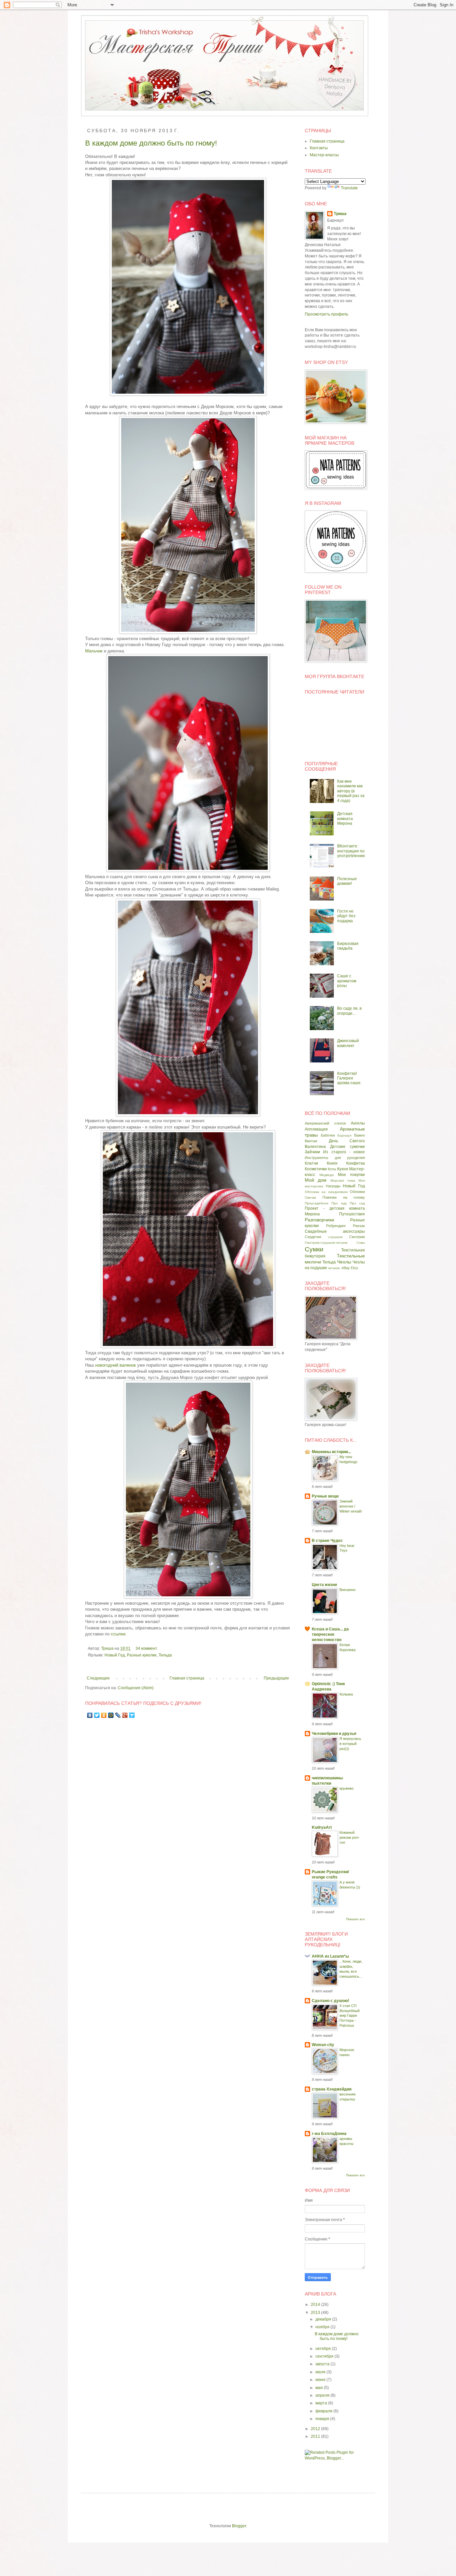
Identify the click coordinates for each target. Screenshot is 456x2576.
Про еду (339, 1203)
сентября (325, 2356)
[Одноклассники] (104, 1715)
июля (321, 2372)
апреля (323, 2395)
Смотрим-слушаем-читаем (326, 1243)
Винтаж (311, 1141)
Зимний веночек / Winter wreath (351, 1506)
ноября (323, 2327)
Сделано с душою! (330, 2001)
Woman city (323, 2045)
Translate (349, 188)
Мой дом (316, 1180)
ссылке (118, 1634)
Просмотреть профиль (326, 314)
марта (322, 2403)
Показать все (356, 1919)
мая (320, 2388)
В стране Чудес (327, 1541)
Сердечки (313, 1237)
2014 (316, 2305)
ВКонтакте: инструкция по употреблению (351, 851)
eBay (346, 1268)
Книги (332, 1163)
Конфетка (356, 1163)
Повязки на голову (344, 1197)
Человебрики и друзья (334, 1734)
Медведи (327, 1175)
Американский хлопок (325, 1123)
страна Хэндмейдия (332, 2089)
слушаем (335, 1237)
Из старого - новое (344, 1152)
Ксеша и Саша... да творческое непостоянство (330, 1634)
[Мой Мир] (111, 1715)
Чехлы (344, 1262)
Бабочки (328, 1135)
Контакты (319, 148)
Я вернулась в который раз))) (350, 1744)
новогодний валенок (116, 1365)
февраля (324, 2411)
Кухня (343, 1169)
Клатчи (311, 1163)
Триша (108, 1648)
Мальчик (94, 651)
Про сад (357, 1203)
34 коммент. (147, 1648)
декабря (324, 2319)
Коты (332, 1169)
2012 (316, 2429)
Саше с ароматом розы (347, 981)
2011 (316, 2436)
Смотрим (357, 1237)
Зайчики (312, 1152)
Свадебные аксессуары (335, 1231)
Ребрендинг (336, 1226)
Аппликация (316, 1129)
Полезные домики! (347, 881)
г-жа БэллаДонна (329, 2134)
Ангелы (358, 1123)
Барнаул (345, 1135)
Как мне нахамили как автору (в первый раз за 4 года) (351, 791)
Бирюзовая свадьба (348, 946)
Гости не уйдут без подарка (346, 916)
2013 (316, 2313)
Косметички (316, 1169)
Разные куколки (142, 1655)
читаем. (334, 1268)
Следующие (98, 1678)
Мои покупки (351, 1175)
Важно (360, 1135)
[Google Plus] (125, 1715)
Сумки (314, 1249)
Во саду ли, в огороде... (349, 1011)
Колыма (346, 1694)
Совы (361, 1243)
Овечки (310, 1198)
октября (324, 2349)
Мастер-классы (324, 155)
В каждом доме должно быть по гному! (151, 143)
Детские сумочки (348, 1147)
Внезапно (348, 1590)
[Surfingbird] (132, 1715)
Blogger (239, 2526)
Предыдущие (276, 1678)
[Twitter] (97, 1715)
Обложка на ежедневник (326, 1192)
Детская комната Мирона (345, 819)
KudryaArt (322, 1827)
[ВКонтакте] (90, 1715)
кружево (347, 1788)
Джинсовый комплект (348, 1043)
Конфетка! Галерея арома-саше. (349, 1078)
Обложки (357, 1192)
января (323, 2419)
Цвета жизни (324, 1585)
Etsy (355, 1268)
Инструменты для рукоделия (335, 1158)
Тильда (165, 1655)
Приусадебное (317, 1203)
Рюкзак (359, 1226)
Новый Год (115, 1655)
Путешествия (352, 1214)
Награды (333, 1186)
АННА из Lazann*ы (330, 1956)
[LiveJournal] (118, 1715)
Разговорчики (319, 1220)
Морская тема (343, 1180)
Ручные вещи (325, 1496)
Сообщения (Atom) (136, 1688)
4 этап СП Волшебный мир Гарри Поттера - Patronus (350, 2016)
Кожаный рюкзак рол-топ (350, 1837)
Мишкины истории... (331, 1452)
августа (323, 2364)
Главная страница (187, 1678)
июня (321, 2380)
